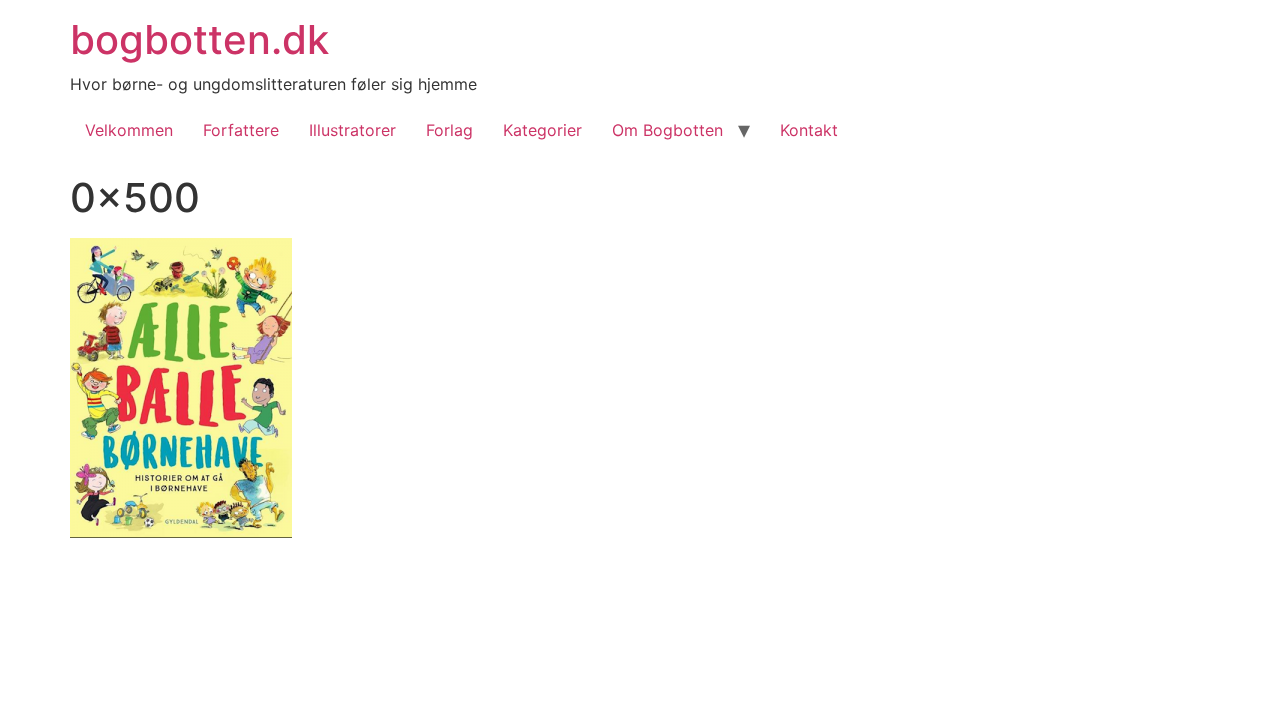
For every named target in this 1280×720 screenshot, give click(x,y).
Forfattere (241, 130)
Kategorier (542, 130)
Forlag (449, 130)
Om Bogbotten (667, 130)
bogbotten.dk (199, 39)
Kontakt (809, 130)
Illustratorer (352, 130)
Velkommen (129, 130)
